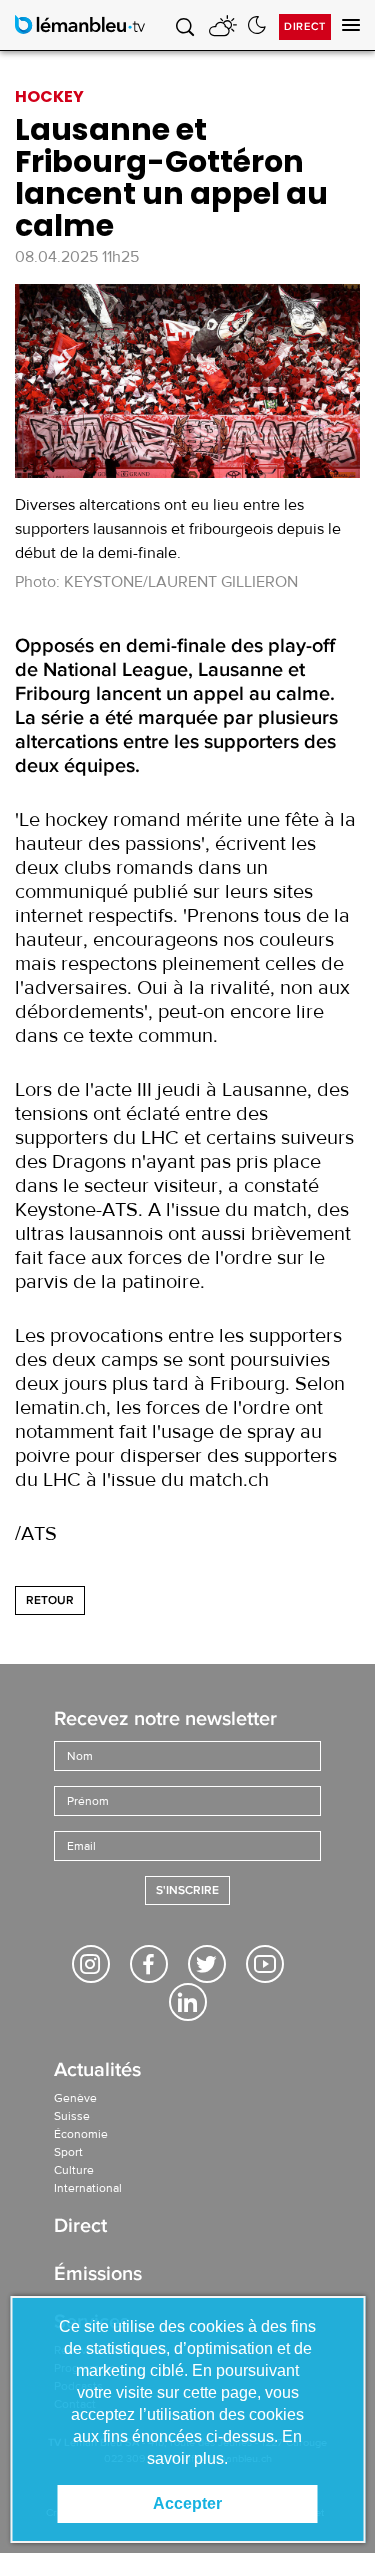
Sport (68, 2152)
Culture (74, 2170)
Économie (81, 2134)
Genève (75, 2098)
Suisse (72, 2116)
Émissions (98, 2275)
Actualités (97, 2071)
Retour (50, 1600)
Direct (305, 26)
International (88, 2188)
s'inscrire (187, 1890)
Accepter (187, 2503)
